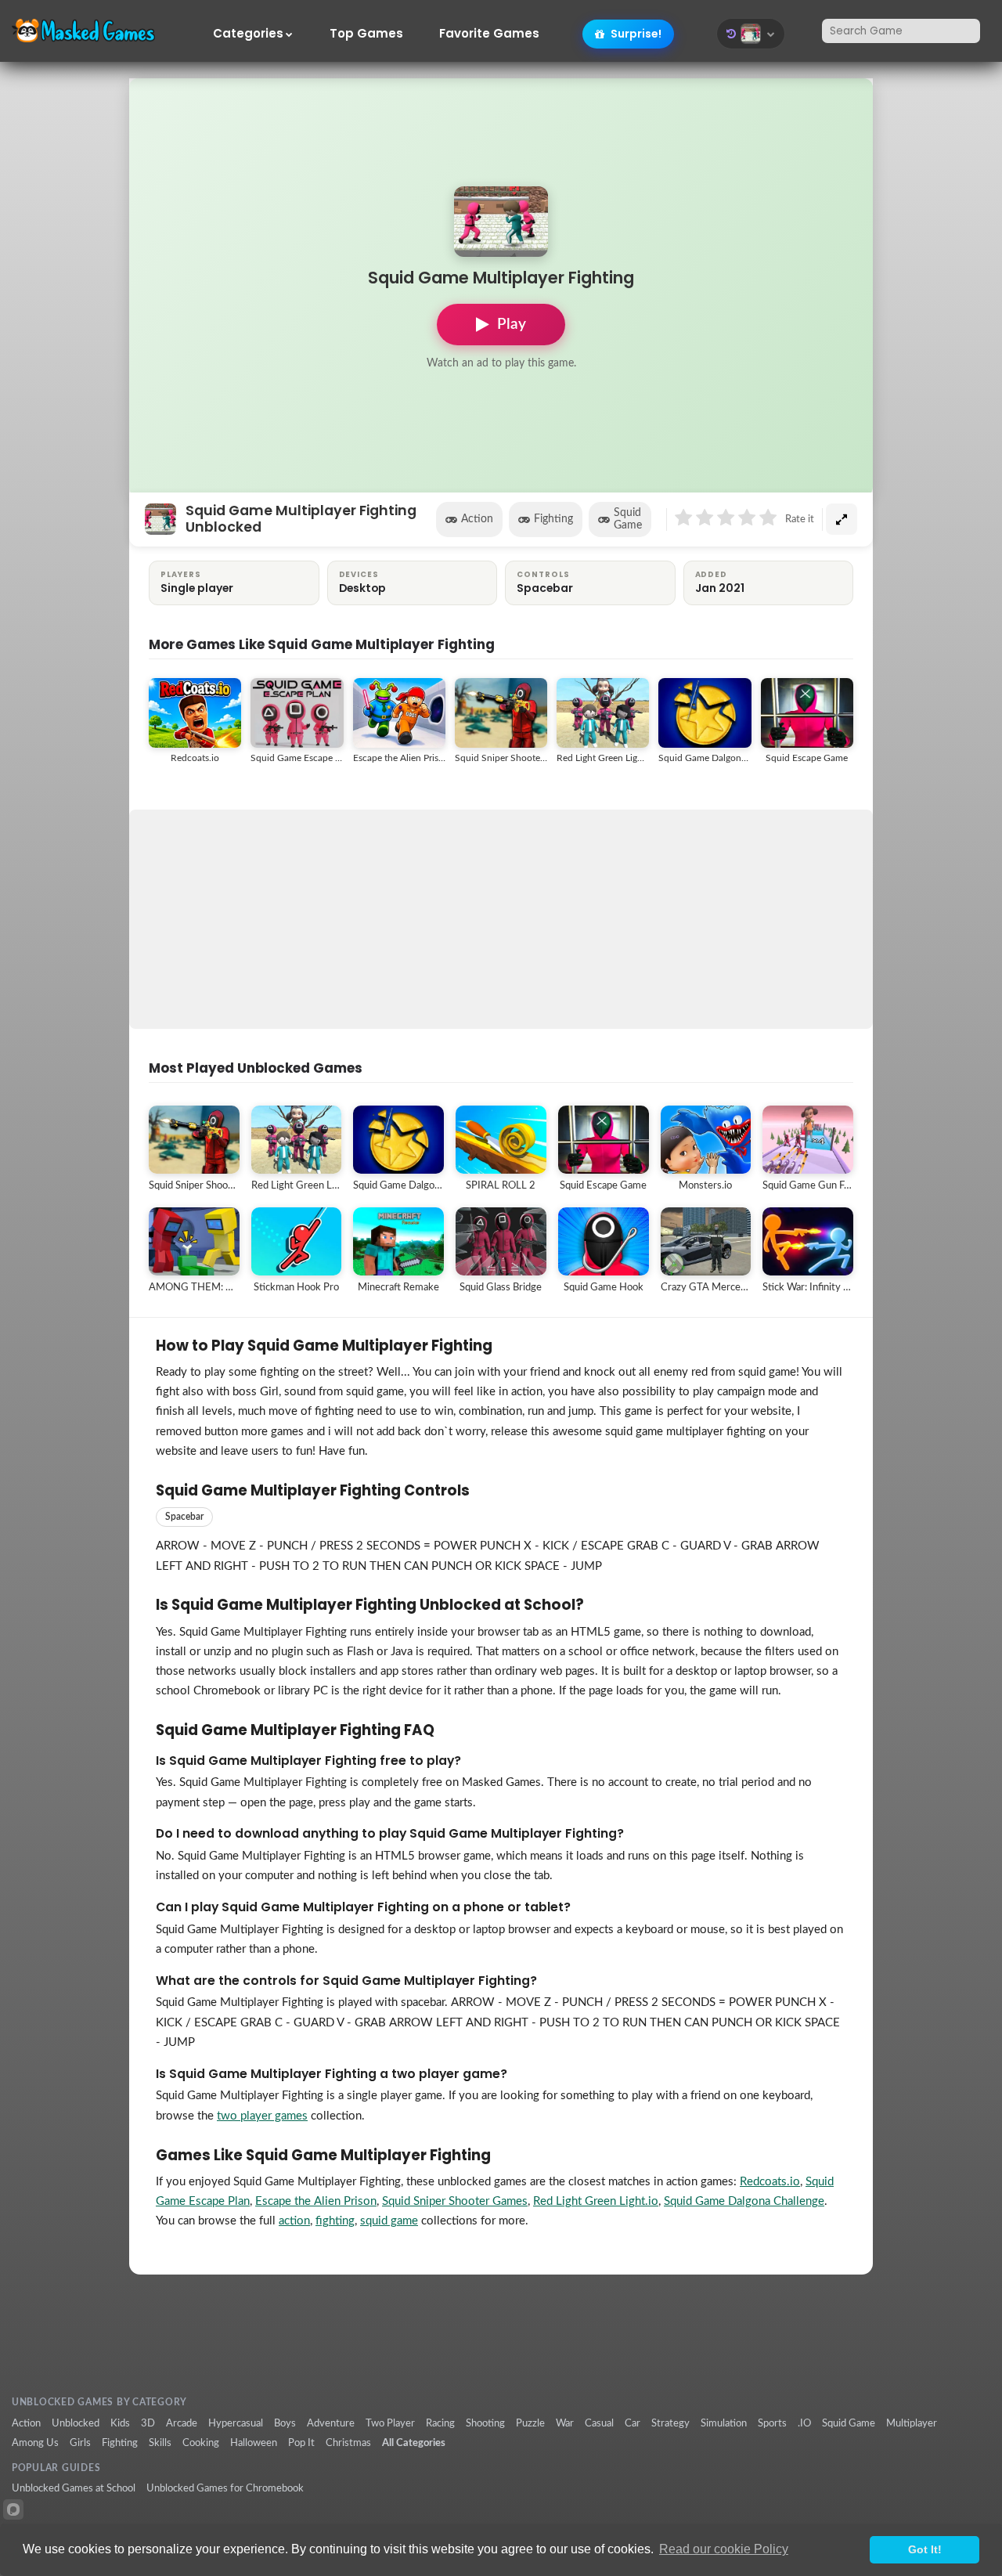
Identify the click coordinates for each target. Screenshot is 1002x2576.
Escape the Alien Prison (316, 2201)
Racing (440, 2423)
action (294, 2221)
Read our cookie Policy (724, 2549)
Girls (80, 2443)
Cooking (201, 2443)
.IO (804, 2423)
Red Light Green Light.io (596, 2201)
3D (148, 2423)
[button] (751, 34)
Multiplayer (912, 2423)
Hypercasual (236, 2423)
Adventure (331, 2423)
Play (512, 325)
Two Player (390, 2423)
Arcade (182, 2423)
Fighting (553, 519)
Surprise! (635, 34)
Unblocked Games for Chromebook (225, 2488)
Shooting (485, 2423)
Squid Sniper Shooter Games (455, 2201)
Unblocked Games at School (74, 2488)
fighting (335, 2221)
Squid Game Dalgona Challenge (744, 2201)
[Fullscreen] (842, 519)
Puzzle (530, 2423)
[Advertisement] (501, 919)
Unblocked (76, 2423)
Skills (160, 2443)
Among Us (35, 2443)
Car (633, 2423)
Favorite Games (489, 34)
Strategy (670, 2423)
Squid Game (628, 519)
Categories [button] (248, 34)
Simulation (724, 2423)
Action (477, 519)
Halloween (254, 2443)
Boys (285, 2423)
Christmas (348, 2443)
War (565, 2423)
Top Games (366, 34)
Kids (120, 2423)
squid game (389, 2221)
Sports (772, 2423)
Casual (599, 2423)
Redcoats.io (770, 2182)
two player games (262, 2116)
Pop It (301, 2443)
